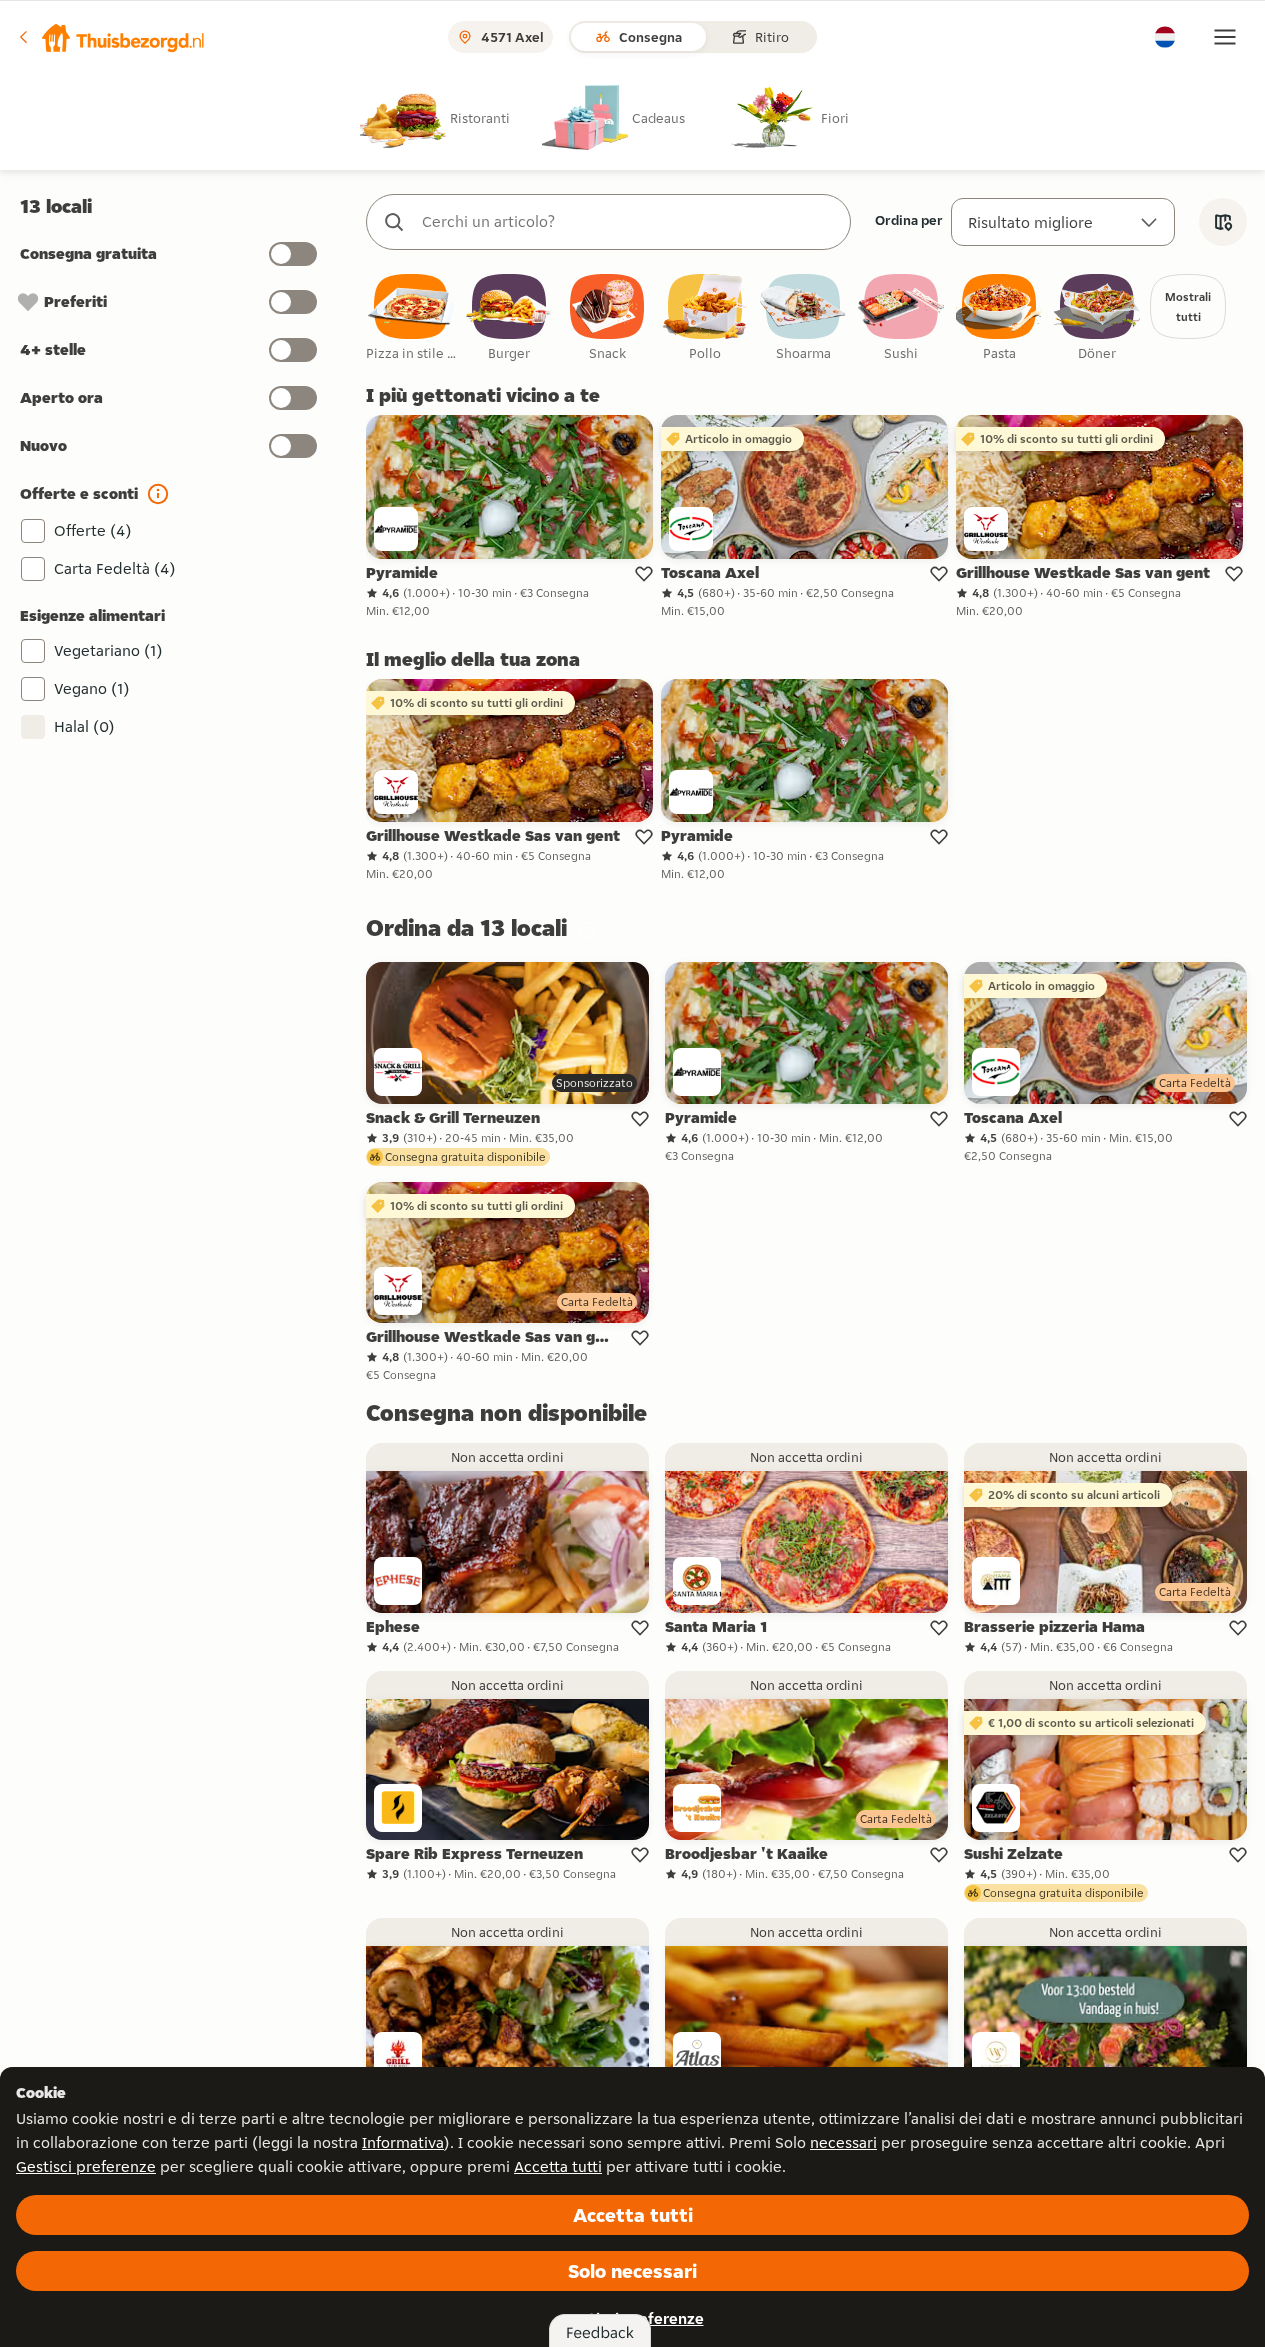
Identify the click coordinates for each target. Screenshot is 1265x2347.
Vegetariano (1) (108, 650)
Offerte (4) (93, 530)
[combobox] (628, 222)
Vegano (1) (92, 688)
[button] (111, 37)
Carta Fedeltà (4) (115, 568)
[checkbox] (411, 318)
